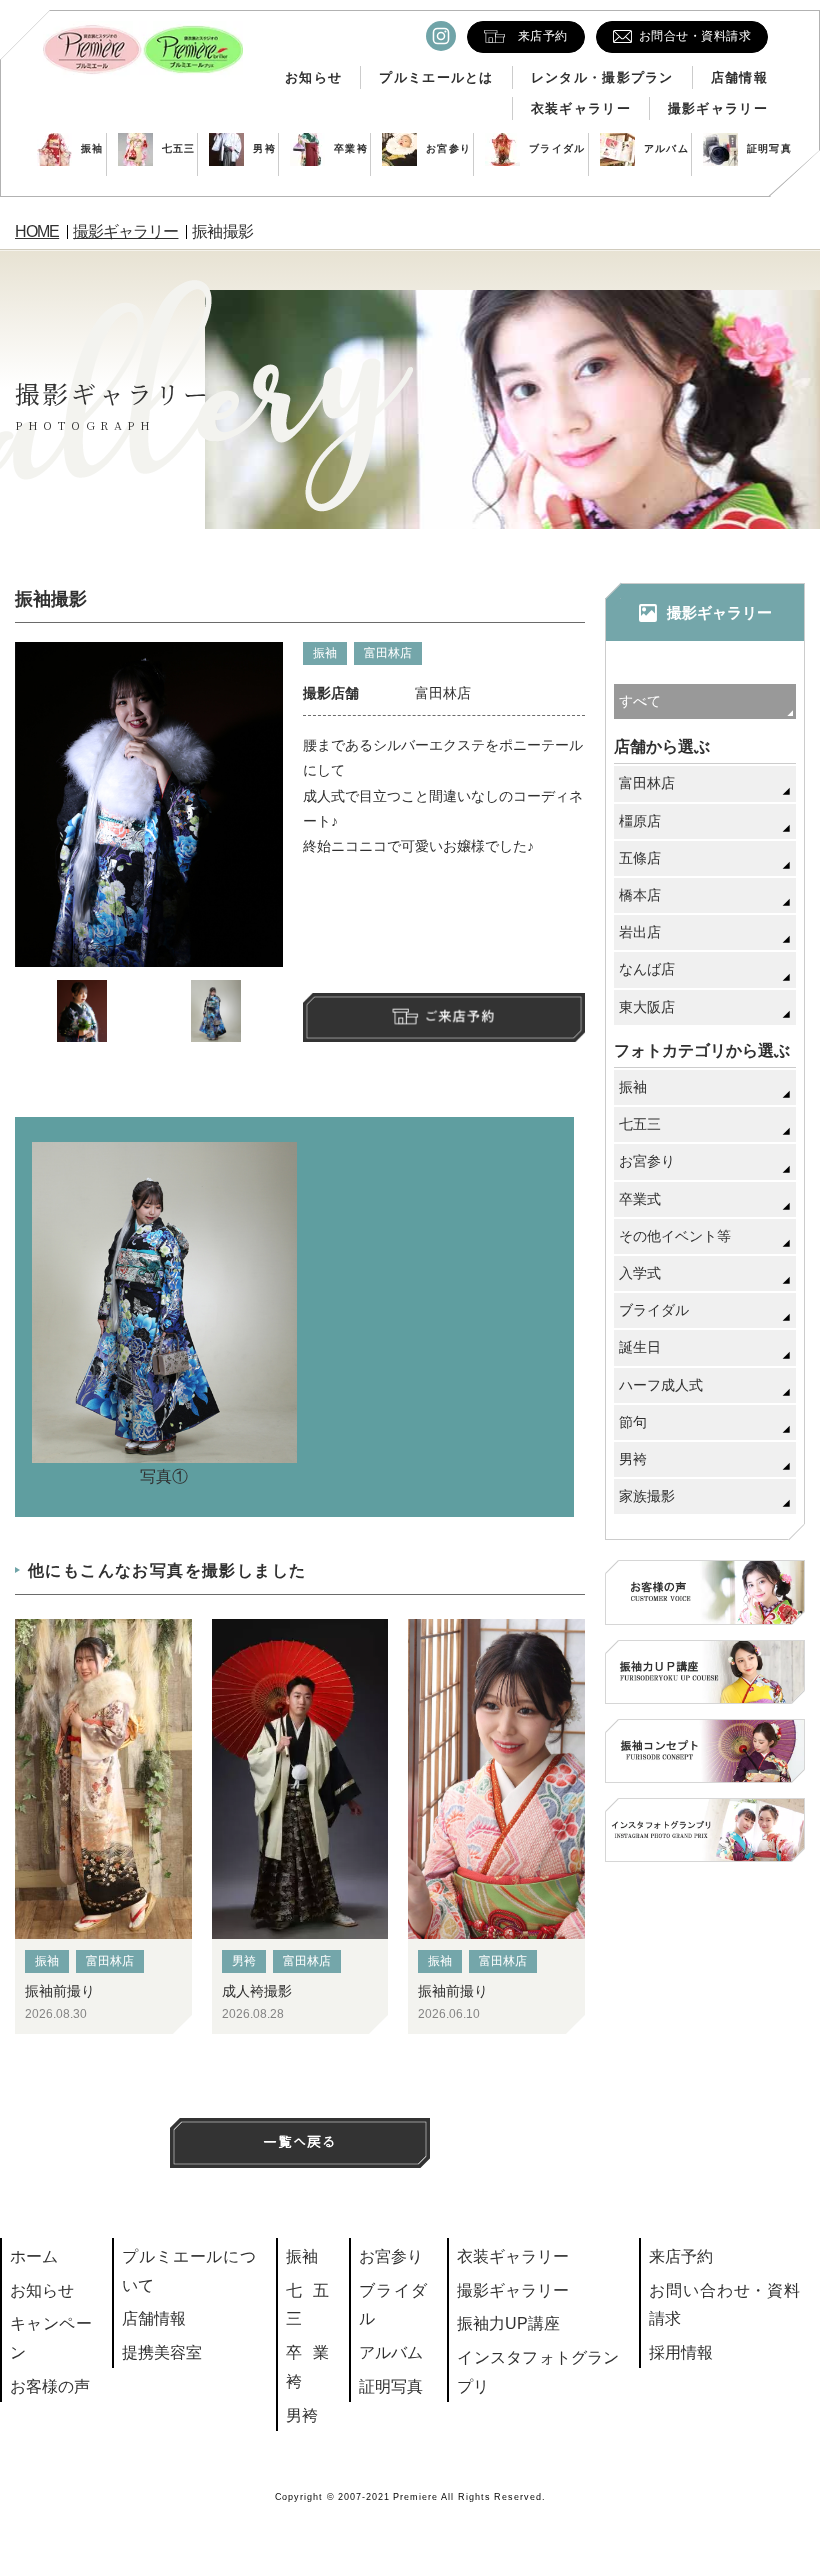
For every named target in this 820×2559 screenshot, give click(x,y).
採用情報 (681, 2352)
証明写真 (769, 148)
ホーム (34, 2256)
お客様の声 (50, 2386)
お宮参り (448, 148)
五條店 (640, 858)
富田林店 (388, 653)
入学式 (640, 1273)
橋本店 (640, 895)
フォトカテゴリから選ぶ (702, 1050)
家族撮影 (647, 1496)
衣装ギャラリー (581, 108)
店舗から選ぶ (662, 746)
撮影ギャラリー (718, 108)
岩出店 (640, 932)
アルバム (666, 148)
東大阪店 (647, 1007)
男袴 (264, 148)
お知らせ (313, 77)
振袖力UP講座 (508, 2323)
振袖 (92, 148)
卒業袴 (351, 148)
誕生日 (640, 1347)
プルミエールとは (436, 77)
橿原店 (640, 821)
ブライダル (557, 148)
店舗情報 (739, 77)
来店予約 (681, 2256)
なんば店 (647, 969)
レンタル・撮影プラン (602, 77)
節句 (633, 1422)
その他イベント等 (675, 1236)
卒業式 (640, 1199)
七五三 (179, 148)
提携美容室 (162, 2352)
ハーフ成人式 (661, 1385)
